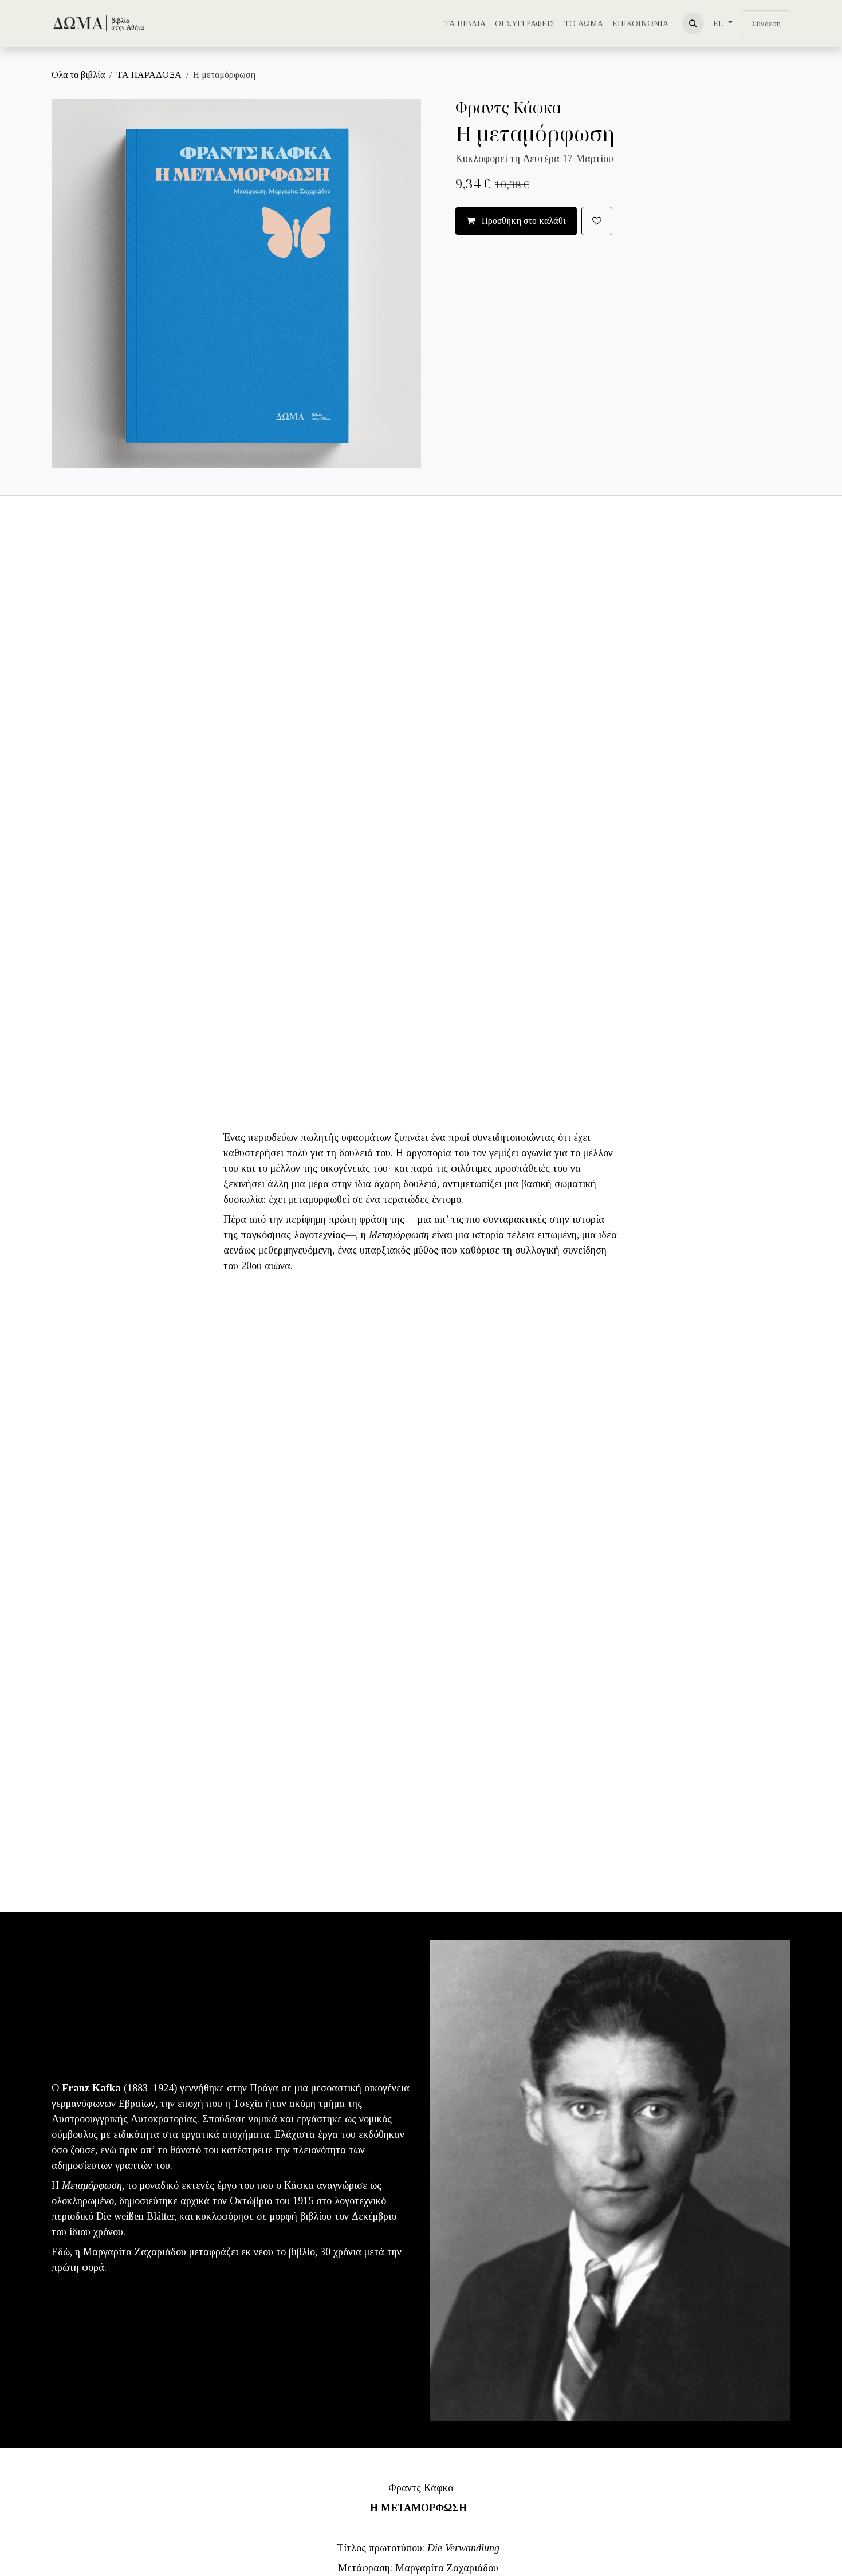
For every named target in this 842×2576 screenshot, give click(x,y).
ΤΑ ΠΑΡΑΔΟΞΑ (149, 75)
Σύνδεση (766, 24)
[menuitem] (465, 24)
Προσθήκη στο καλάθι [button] (523, 221)
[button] (693, 23)
